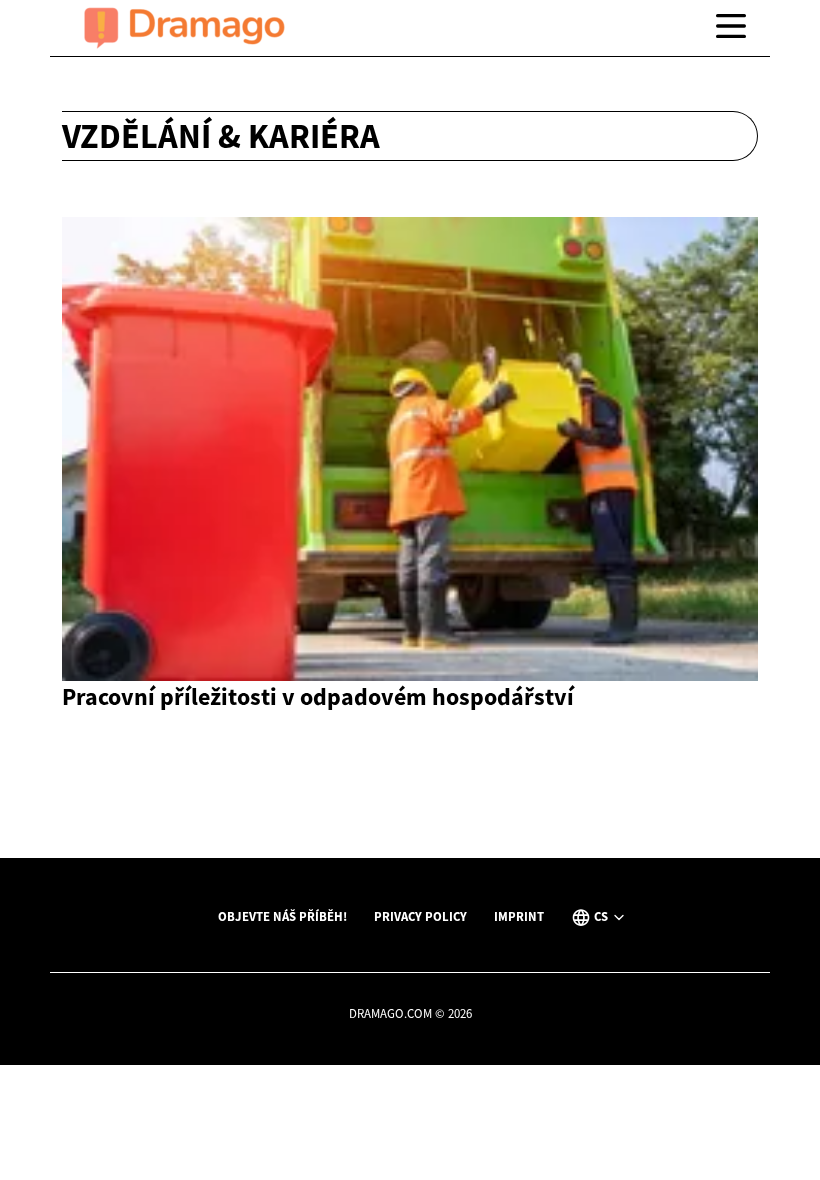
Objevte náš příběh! (282, 916)
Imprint (519, 916)
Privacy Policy (420, 916)
